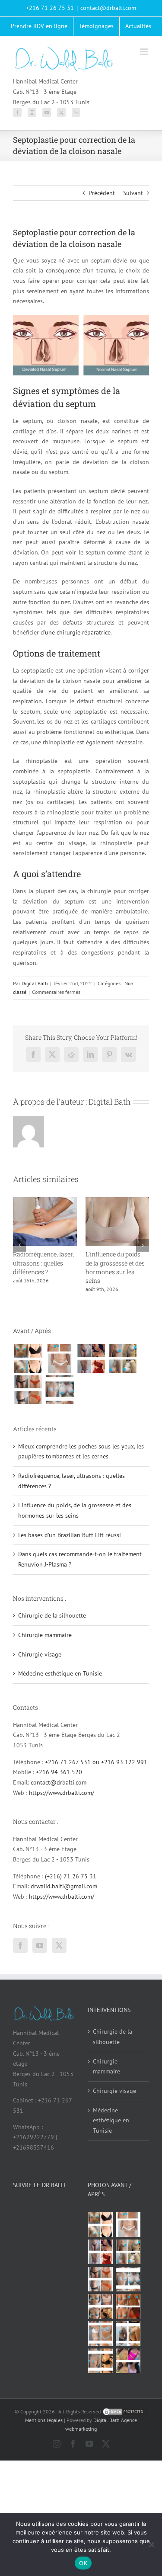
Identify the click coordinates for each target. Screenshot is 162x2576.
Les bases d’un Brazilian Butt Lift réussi (70, 1535)
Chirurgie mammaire (45, 1635)
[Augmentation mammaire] (28, 1358)
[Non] (151, 2544)
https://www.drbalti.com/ (62, 1793)
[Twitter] (61, 112)
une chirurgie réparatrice (78, 632)
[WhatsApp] (76, 112)
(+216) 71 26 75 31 (71, 1876)
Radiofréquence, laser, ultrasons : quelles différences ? (43, 1263)
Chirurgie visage (40, 1654)
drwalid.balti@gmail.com (64, 1886)
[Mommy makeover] (59, 1358)
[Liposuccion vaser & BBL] (91, 1358)
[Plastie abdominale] (101, 2334)
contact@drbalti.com (108, 8)
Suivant (133, 193)
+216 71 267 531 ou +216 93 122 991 (96, 1762)
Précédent (102, 193)
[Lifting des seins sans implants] (122, 1358)
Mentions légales (44, 2420)
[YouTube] (47, 112)
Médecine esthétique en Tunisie (60, 1673)
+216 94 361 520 (59, 1772)
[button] (19, 1245)
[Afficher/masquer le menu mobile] (145, 52)
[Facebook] (17, 112)
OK (83, 2563)
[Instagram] (32, 112)
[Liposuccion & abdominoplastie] (28, 1390)
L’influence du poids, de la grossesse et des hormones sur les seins (115, 1267)
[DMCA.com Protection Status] (124, 2411)
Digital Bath (35, 983)
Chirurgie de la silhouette (52, 1615)
